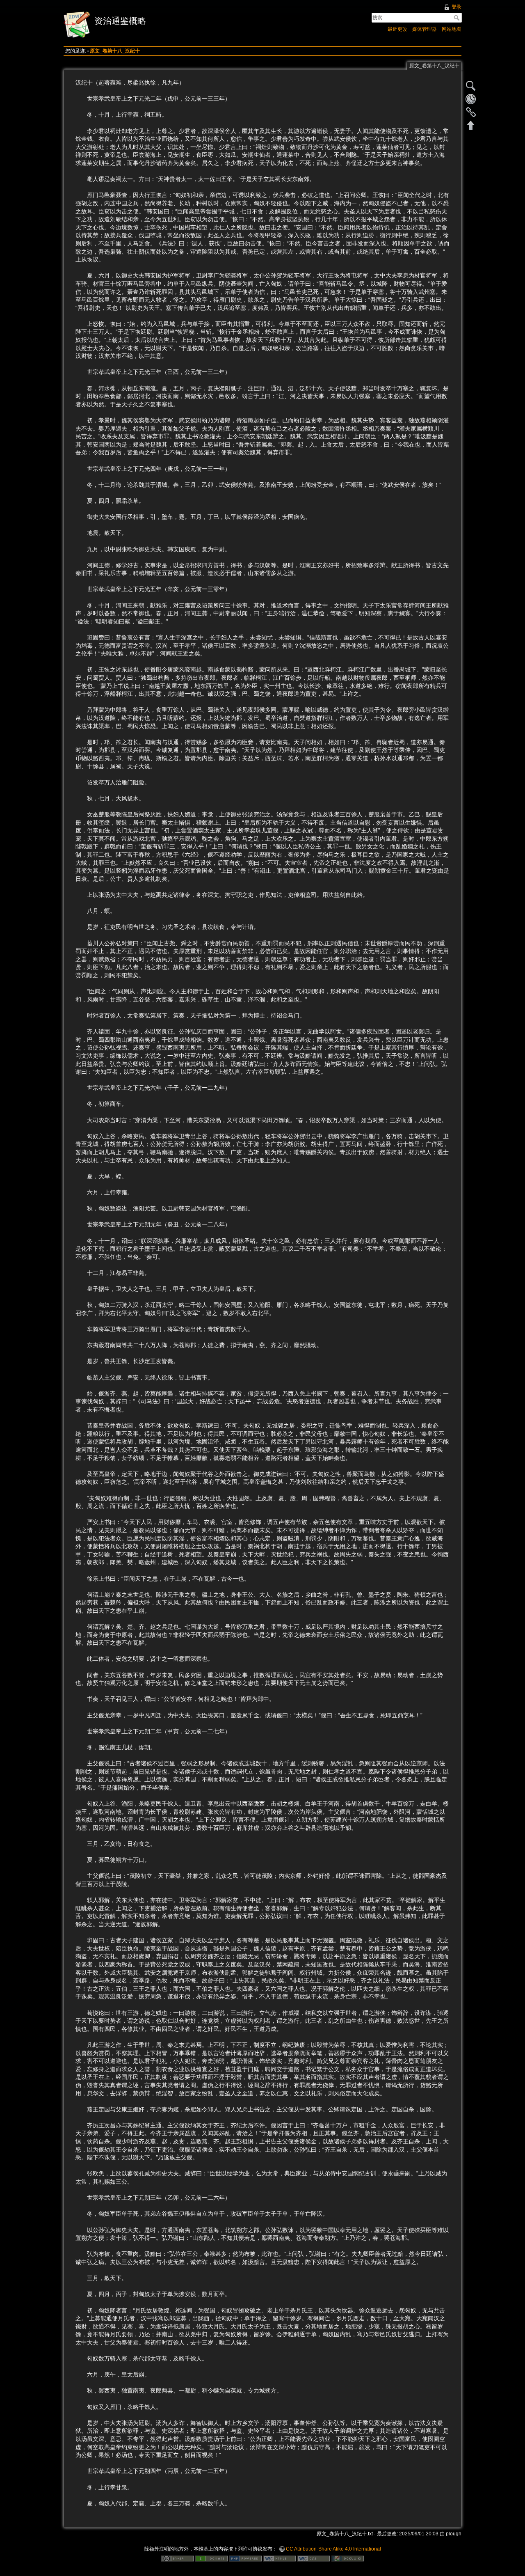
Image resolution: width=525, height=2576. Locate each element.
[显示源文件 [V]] (471, 86)
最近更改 (397, 29)
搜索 (458, 18)
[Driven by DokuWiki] (348, 2558)
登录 (457, 7)
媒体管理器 (425, 29)
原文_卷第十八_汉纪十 (115, 51)
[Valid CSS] (314, 2558)
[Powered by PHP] (246, 2558)
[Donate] (212, 2558)
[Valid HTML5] (280, 2558)
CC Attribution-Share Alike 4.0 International (333, 2549)
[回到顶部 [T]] (471, 125)
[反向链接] (471, 112)
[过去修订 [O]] (471, 99)
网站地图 (452, 29)
